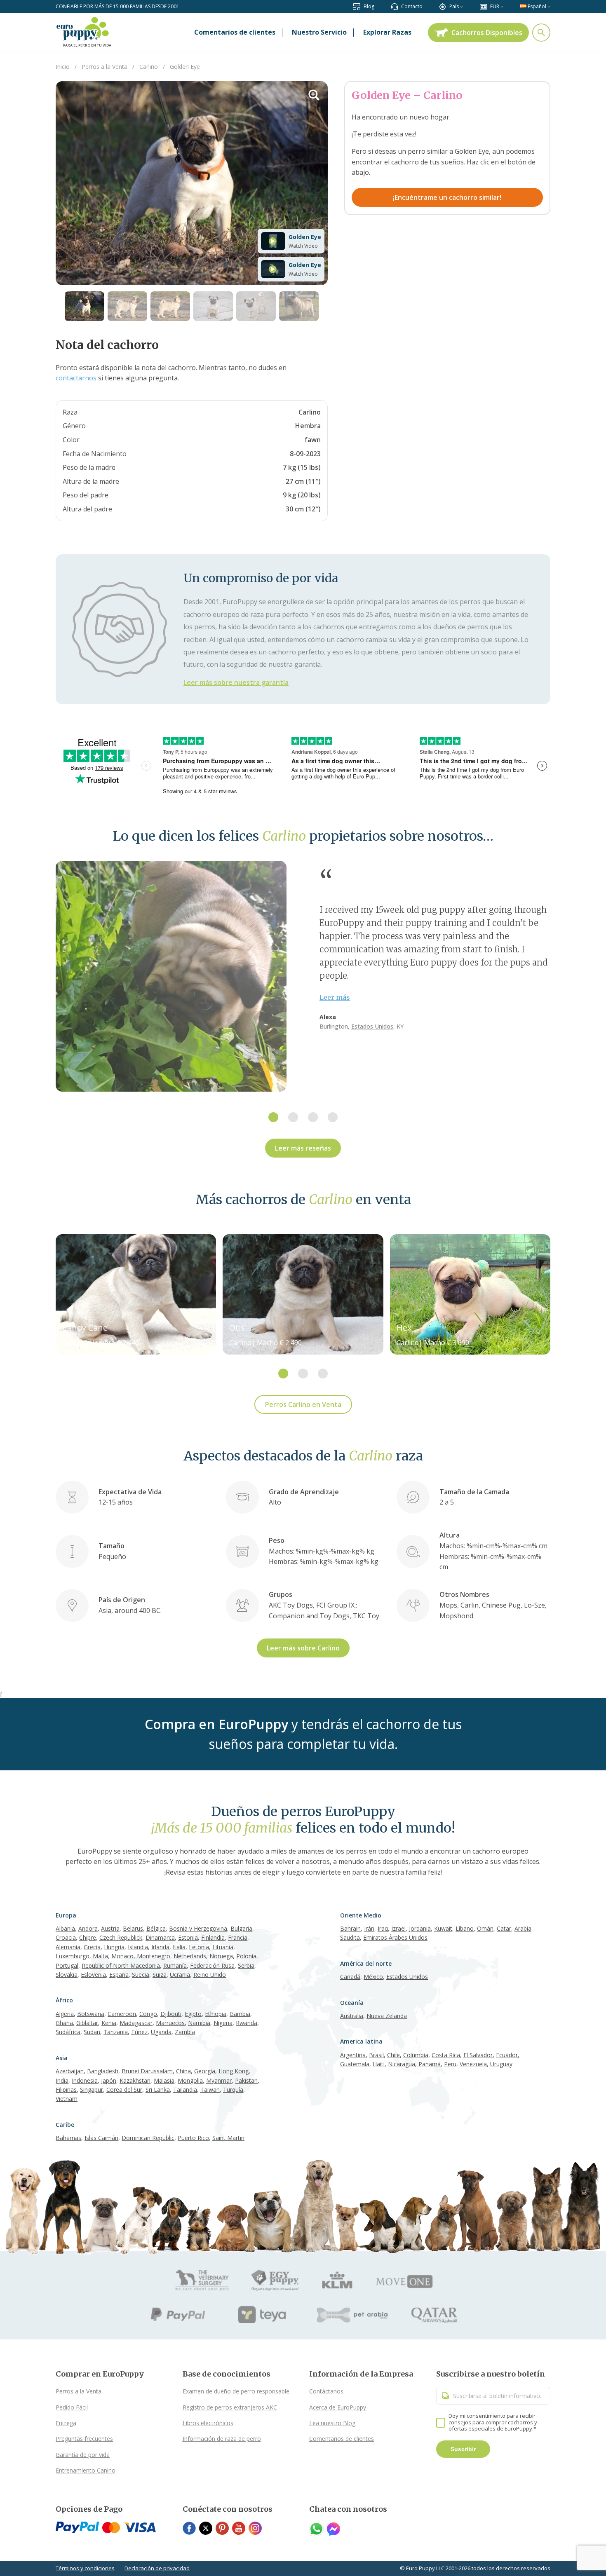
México (373, 1977)
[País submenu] (462, 6)
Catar (504, 1928)
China (183, 2071)
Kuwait (443, 1928)
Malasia (164, 2080)
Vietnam (67, 2099)
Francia (238, 1937)
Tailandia (185, 2090)
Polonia (246, 1956)
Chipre (88, 1937)
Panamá (430, 2064)
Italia (179, 1947)
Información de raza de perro (222, 2439)
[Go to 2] (127, 306)
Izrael (398, 1928)
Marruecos (170, 2023)
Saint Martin (228, 2138)
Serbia (246, 1965)
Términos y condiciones (85, 2568)
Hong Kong (234, 2071)
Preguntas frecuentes (84, 2439)
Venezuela (473, 2064)
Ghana (64, 2023)
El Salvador (478, 2055)
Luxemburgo (73, 1956)
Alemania (68, 1947)
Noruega (221, 1956)
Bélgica (156, 1928)
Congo (148, 2014)
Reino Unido (210, 1975)
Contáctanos (326, 2391)
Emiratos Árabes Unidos (395, 1937)
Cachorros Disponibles (487, 33)
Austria (110, 1928)
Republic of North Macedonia (121, 1965)
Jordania (420, 1928)
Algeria (65, 2014)
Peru (450, 2064)
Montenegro (154, 1956)
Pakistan (246, 2080)
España (119, 1975)
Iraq (383, 1928)
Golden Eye (305, 237)
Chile (393, 2055)
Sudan (92, 2032)
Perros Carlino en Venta (303, 1404)
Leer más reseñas (303, 1148)
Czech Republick (121, 1937)
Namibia (199, 2023)
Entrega (66, 2423)
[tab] (273, 1117)
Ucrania (180, 1975)
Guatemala (355, 2064)
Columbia (416, 2055)
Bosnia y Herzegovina (198, 1928)
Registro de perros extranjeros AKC (230, 2407)
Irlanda (160, 1947)
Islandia (138, 1947)
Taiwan (210, 2090)
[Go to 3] (170, 306)
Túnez (139, 2032)
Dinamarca (160, 1937)
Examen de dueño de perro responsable (236, 2391)
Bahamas (68, 2138)
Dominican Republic (148, 2138)
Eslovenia (93, 1975)
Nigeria (223, 2023)
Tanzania (116, 2032)
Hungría (114, 1947)
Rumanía (175, 1965)
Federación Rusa (212, 1965)
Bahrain (350, 1928)
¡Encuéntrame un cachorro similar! (447, 197)
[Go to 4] (213, 306)
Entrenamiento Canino (86, 2470)
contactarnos (76, 378)
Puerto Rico (193, 2138)
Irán (369, 1928)
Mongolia (190, 2080)
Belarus (133, 1928)
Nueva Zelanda (387, 2016)
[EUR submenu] (502, 6)
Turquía (233, 2090)
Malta (100, 1956)
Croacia (66, 1937)
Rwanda (247, 2023)
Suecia (141, 1975)
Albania (65, 1928)
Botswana (91, 2014)
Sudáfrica (68, 2032)
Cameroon (122, 2014)
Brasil (376, 2055)
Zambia (185, 2032)
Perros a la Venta (79, 2391)
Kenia (109, 2023)
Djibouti (171, 2014)
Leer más (335, 997)
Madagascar (136, 2023)
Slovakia (67, 1975)
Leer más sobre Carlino (303, 1648)
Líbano (465, 1928)
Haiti (379, 2064)
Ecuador (507, 2055)
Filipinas (66, 2090)
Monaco (122, 1956)
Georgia (205, 2071)
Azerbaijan (70, 2071)
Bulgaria (241, 1928)
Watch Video (303, 246)
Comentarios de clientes (342, 2439)
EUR (495, 6)
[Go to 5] (256, 306)
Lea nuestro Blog (332, 2423)
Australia (352, 2016)
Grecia (92, 1947)
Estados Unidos (372, 1026)
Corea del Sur (124, 2090)
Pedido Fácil (72, 2407)
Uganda (161, 2032)
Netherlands (190, 1956)
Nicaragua (402, 2064)
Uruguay (501, 2064)
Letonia (199, 1947)
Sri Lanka (158, 2090)
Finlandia (213, 1937)
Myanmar (219, 2080)
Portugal (67, 1965)
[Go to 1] (85, 306)
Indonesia (85, 2080)
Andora (88, 1928)
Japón (109, 2080)
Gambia (240, 2014)
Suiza (160, 1975)
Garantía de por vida (83, 2455)
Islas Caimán (101, 2138)
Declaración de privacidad (157, 2568)
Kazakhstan (135, 2080)
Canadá (350, 1977)
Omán (485, 1928)
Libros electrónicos (208, 2423)
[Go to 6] (299, 306)
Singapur (92, 2090)
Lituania (223, 1947)
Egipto (193, 2014)
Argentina (353, 2055)
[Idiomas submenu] (549, 6)
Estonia (188, 1937)
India (62, 2080)
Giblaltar (87, 2023)
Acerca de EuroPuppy (338, 2407)
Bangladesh (103, 2071)
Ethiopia (216, 2014)
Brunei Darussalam (147, 2071)
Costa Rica (446, 2055)
